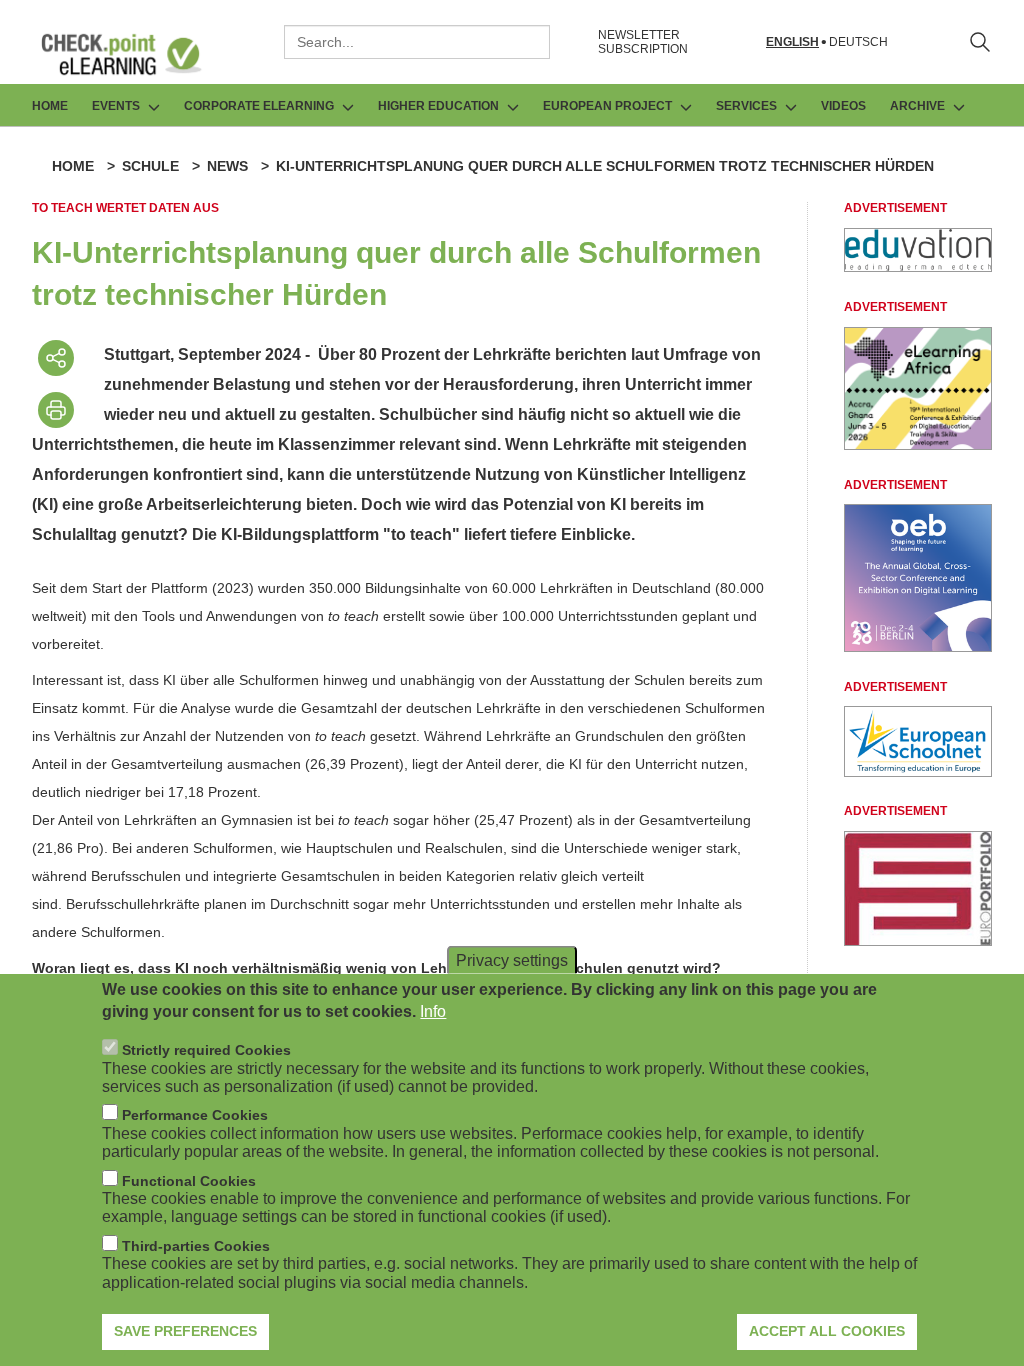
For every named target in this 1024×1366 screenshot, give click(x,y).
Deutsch (858, 42)
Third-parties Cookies (196, 1246)
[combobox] (417, 42)
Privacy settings (512, 959)
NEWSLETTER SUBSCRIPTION (643, 42)
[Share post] (56, 358)
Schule (150, 166)
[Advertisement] (918, 266)
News (227, 166)
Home (50, 106)
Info (433, 1011)
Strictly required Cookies (206, 1050)
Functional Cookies (189, 1181)
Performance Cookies (195, 1115)
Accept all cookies (827, 1331)
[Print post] (56, 410)
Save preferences (185, 1331)
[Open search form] (980, 42)
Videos (843, 106)
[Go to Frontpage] (136, 54)
